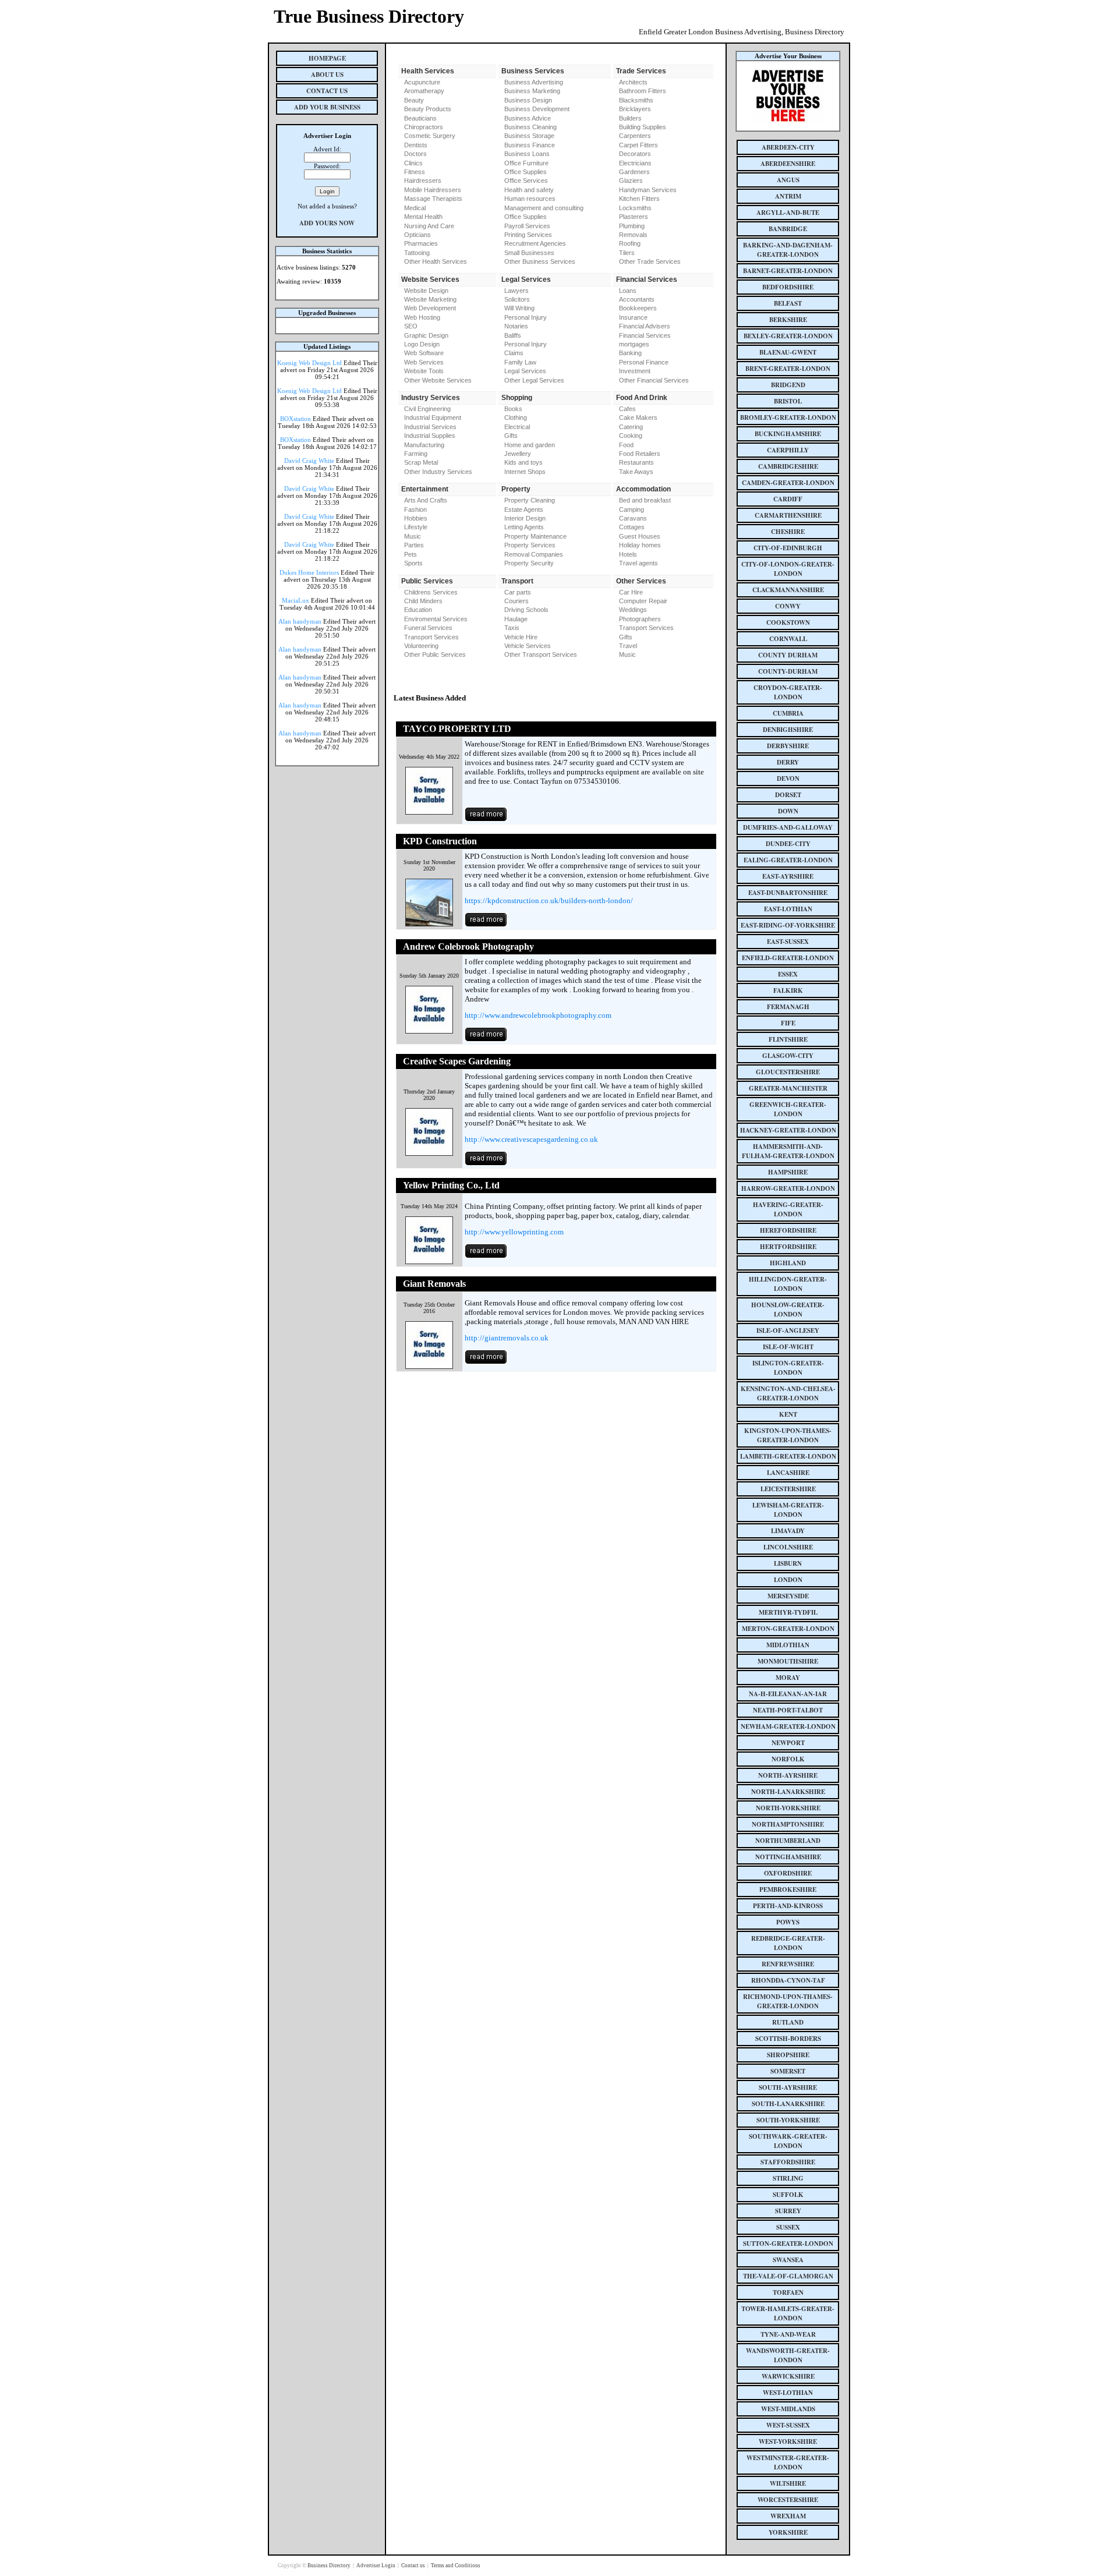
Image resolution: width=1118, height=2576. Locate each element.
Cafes (627, 409)
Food (626, 445)
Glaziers (631, 181)
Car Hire (631, 592)
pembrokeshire (788, 1889)
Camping (631, 509)
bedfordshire (788, 287)
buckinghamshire (788, 434)
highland (788, 1263)
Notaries (516, 326)
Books (513, 409)
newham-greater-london (788, 1726)
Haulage (516, 619)
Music (413, 536)
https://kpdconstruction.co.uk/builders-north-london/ (549, 900)
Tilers (627, 253)
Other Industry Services (438, 472)
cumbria (788, 713)
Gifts (511, 436)
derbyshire (788, 746)
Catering (631, 427)
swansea (788, 2260)
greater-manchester (788, 1088)
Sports (413, 563)
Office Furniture (526, 163)
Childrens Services (431, 592)
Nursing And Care (429, 226)
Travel (628, 646)
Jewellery (518, 454)
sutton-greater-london (788, 2244)
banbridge (788, 229)
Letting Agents (524, 527)
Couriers (516, 601)
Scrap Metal (421, 462)
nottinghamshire (788, 1857)
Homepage (327, 58)
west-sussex (788, 2425)
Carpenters (635, 136)
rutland (788, 2022)
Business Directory (330, 2566)
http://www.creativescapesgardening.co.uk (531, 1139)
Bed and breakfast (645, 500)
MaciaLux (296, 600)
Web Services (424, 362)
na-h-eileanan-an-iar (788, 1694)
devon (788, 779)
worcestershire (788, 2500)
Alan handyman (300, 621)
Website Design (426, 291)
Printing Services (528, 235)
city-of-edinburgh (788, 548)
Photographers (640, 619)
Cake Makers (638, 417)
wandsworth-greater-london (788, 2355)
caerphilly (788, 450)
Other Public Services (435, 654)
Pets (411, 554)
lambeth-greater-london (788, 1456)
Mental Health (423, 217)
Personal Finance (644, 362)
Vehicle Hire (521, 637)
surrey (788, 2211)
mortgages (634, 344)
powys (788, 1922)
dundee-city (788, 844)
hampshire (788, 1172)
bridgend (788, 385)
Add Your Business (327, 107)
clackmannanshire (788, 590)
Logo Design (422, 344)
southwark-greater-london (788, 2141)
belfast (788, 303)
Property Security (529, 563)
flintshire (788, 1039)
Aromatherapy (424, 91)
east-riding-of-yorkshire (788, 925)
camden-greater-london (788, 483)
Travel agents (638, 563)
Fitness (415, 172)
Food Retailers (640, 454)
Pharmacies (421, 243)
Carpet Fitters (638, 145)
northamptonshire (788, 1824)
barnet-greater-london (788, 271)
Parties (414, 545)
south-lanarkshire (788, 2104)
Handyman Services (648, 190)
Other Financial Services (654, 380)
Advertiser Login (376, 2566)
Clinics (413, 163)
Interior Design (525, 518)
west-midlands (788, 2409)
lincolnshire (788, 1547)
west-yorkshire (788, 2441)
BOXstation (296, 419)
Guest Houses (640, 536)
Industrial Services (430, 427)
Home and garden (530, 445)
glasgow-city (788, 1056)
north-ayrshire (788, 1775)
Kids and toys (523, 462)
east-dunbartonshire (788, 893)
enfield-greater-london (788, 958)
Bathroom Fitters (643, 91)
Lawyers (516, 291)
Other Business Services (540, 261)
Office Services (526, 181)
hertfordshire (788, 1247)
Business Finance (530, 145)
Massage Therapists (433, 199)
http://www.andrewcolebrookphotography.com (538, 1015)
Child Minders (423, 601)
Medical (415, 208)
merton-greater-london (788, 1629)
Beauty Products (428, 109)
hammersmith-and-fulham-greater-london (788, 1151)
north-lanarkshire (788, 1792)
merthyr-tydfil (788, 1612)
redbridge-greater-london (788, 1943)
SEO (411, 326)
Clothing (516, 417)
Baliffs (513, 335)
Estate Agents (524, 509)
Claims (514, 353)
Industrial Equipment (433, 417)
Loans (628, 291)
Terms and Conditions (456, 2566)
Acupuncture (422, 82)
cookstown (788, 622)
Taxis (512, 628)
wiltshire (788, 2483)
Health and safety (529, 190)
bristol (788, 401)
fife (788, 1023)
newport (788, 1743)
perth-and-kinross (788, 1906)
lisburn (788, 1563)
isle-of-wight (788, 1347)
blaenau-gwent (788, 352)
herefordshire (788, 1230)
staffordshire (788, 2162)
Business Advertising (534, 82)
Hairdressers (423, 181)
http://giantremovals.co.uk (507, 1338)
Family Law (520, 362)
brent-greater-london (788, 369)
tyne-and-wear (788, 2334)
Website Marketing (430, 299)
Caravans (633, 518)
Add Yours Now (327, 223)
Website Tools (424, 371)
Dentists (416, 145)
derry (788, 762)
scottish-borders (788, 2039)
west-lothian (788, 2393)
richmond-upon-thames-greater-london (788, 2001)
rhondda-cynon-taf (788, 1980)
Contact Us (327, 91)
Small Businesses (529, 253)
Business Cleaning (530, 127)
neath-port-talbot (788, 1710)
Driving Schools (526, 610)
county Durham (788, 655)
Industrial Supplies (430, 436)
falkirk (788, 990)
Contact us (414, 2566)
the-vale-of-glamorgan (788, 2276)
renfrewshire (788, 1964)
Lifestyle (416, 527)
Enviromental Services (436, 619)
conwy (788, 606)
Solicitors (517, 299)
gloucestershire (788, 1072)
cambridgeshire (788, 466)
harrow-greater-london (788, 1188)
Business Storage (529, 136)
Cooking (631, 436)
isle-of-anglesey (788, 1331)
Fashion (415, 509)
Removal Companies (534, 554)
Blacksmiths (636, 100)
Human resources (530, 199)
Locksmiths (635, 208)
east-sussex (788, 942)
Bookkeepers (638, 308)
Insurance (633, 317)
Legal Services (525, 371)
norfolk (788, 1759)
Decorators (635, 154)
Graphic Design (426, 335)
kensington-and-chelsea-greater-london (788, 1393)
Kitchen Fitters (639, 199)
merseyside (788, 1596)
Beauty (414, 100)
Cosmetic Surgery (430, 136)
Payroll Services (527, 226)
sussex (788, 2227)
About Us (327, 75)
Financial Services (645, 335)
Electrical (517, 427)
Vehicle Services (528, 646)
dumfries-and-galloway (788, 827)
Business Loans (527, 154)
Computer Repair (643, 601)
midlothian (788, 1645)
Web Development (430, 308)
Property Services (530, 545)
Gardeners (634, 172)
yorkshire (788, 2532)
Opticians (418, 235)
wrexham (788, 2516)
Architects (633, 82)
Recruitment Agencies (535, 243)
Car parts (518, 592)
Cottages (632, 527)
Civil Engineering (427, 409)
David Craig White (309, 461)
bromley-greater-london (788, 417)
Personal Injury (526, 317)
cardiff (788, 499)
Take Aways (636, 472)
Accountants (637, 299)
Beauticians (420, 118)
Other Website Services (438, 380)
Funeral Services (428, 628)
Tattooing (417, 253)
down (788, 811)
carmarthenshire (788, 515)
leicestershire (788, 1489)
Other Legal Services (534, 380)
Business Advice (528, 118)
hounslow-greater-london (788, 1310)
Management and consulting (544, 208)
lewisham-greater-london (788, 1510)
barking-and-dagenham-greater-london (788, 250)
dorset (788, 795)
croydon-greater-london (788, 692)
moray (788, 1678)
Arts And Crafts (426, 500)
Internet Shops (525, 472)
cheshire (788, 532)
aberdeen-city (788, 147)
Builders (630, 118)
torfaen (788, 2292)
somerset (788, 2071)
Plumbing (632, 226)
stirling (788, 2178)
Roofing (630, 243)
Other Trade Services (650, 261)
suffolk (788, 2195)
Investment (635, 371)
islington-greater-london (788, 1368)
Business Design (528, 100)
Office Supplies (526, 172)
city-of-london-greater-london (788, 569)
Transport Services (431, 637)
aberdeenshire (788, 164)
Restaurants (636, 462)
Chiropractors (424, 127)
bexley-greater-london (788, 336)
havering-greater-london (788, 1209)
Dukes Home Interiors (309, 572)
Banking (630, 353)
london (788, 1580)
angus (788, 180)
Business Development (537, 109)
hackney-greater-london (788, 1130)
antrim (788, 196)
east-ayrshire (788, 876)
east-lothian (788, 909)
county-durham (788, 671)
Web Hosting (422, 317)
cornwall (788, 639)
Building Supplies (643, 127)
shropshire (788, 2055)
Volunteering (421, 646)
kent (788, 1414)
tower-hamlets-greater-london (788, 2313)
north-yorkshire (788, 1808)
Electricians (635, 163)
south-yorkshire (788, 2120)
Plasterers (634, 217)
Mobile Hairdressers (433, 190)
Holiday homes (640, 545)
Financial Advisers (645, 326)
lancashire (788, 1473)
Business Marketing (532, 91)
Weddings (633, 610)
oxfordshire (788, 1873)
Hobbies (416, 518)
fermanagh (788, 1007)
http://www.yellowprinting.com (514, 1232)
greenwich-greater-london (788, 1109)
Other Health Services (436, 261)
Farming (416, 454)
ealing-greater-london (788, 860)
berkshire (788, 320)
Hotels (628, 554)
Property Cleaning (530, 500)
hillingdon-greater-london (788, 1284)
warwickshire (788, 2376)
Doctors (415, 154)
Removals (633, 235)
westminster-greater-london (788, 2462)
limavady (788, 1531)
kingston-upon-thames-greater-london (788, 1435)
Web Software (424, 353)
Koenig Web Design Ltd (309, 363)
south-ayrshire (788, 2087)
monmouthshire (788, 1661)
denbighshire (788, 730)
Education (418, 610)
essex (788, 974)
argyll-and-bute (788, 213)
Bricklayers (635, 109)
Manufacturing (424, 445)
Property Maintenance (535, 536)
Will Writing (519, 308)
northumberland (788, 1841)
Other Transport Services (541, 654)
